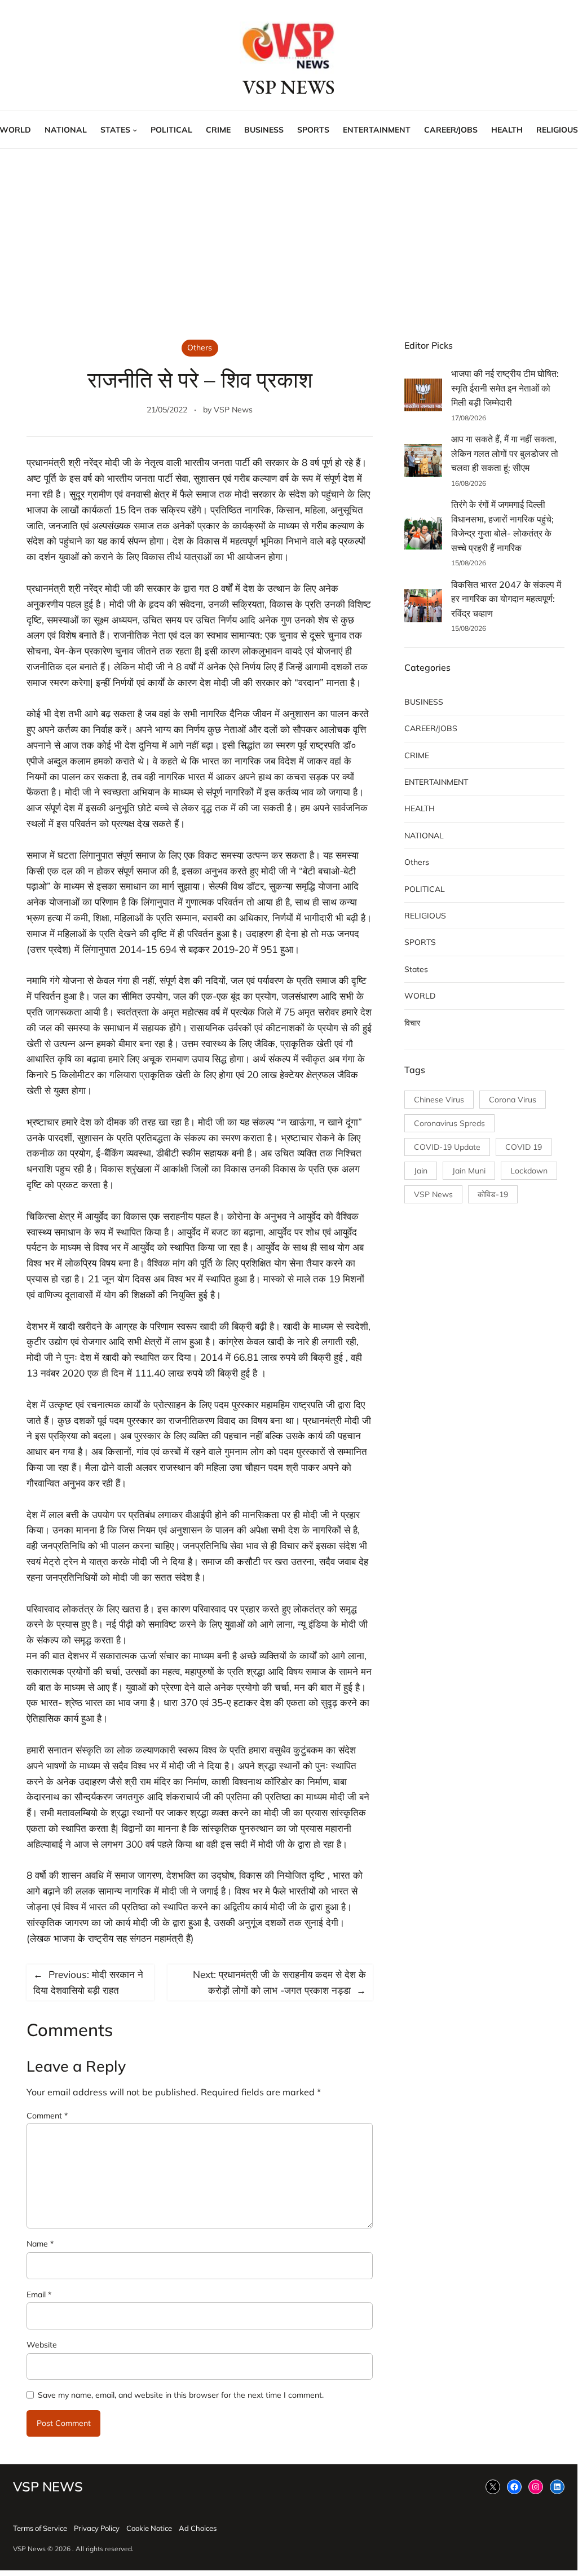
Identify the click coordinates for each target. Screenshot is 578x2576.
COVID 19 (524, 1147)
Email (39, 2294)
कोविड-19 (493, 1194)
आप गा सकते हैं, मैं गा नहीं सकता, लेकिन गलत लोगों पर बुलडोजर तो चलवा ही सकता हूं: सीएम (505, 453)
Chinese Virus (439, 1100)
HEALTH (420, 808)
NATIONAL (424, 836)
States (416, 969)
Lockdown (529, 1171)
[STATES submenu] (135, 130)
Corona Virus (513, 1100)
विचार (412, 1023)
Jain (421, 1171)
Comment (47, 2116)
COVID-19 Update (447, 1147)
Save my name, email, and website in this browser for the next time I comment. (181, 2395)
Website (42, 2345)
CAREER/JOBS (431, 728)
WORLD (420, 996)
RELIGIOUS (425, 916)
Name (40, 2244)
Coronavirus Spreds (449, 1123)
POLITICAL (425, 889)
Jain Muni (469, 1171)
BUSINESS (424, 702)
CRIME (417, 755)
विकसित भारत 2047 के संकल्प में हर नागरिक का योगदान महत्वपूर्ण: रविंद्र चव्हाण (506, 599)
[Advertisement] (289, 241)
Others (200, 348)
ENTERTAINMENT (436, 782)
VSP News (233, 410)
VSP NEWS (289, 87)
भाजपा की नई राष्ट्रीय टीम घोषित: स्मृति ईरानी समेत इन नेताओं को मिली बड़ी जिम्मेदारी (505, 388)
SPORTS (420, 942)
